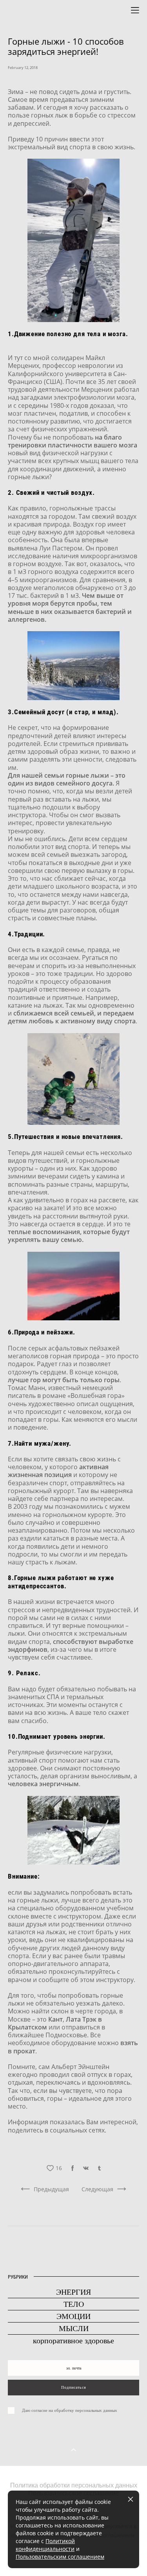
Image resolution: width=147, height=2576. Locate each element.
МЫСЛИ (74, 2328)
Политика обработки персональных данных (74, 2485)
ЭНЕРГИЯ (73, 2292)
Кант (55, 2019)
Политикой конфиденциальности (45, 2545)
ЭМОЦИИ (73, 2316)
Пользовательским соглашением (60, 2557)
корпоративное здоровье (73, 2341)
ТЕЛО (74, 2304)
